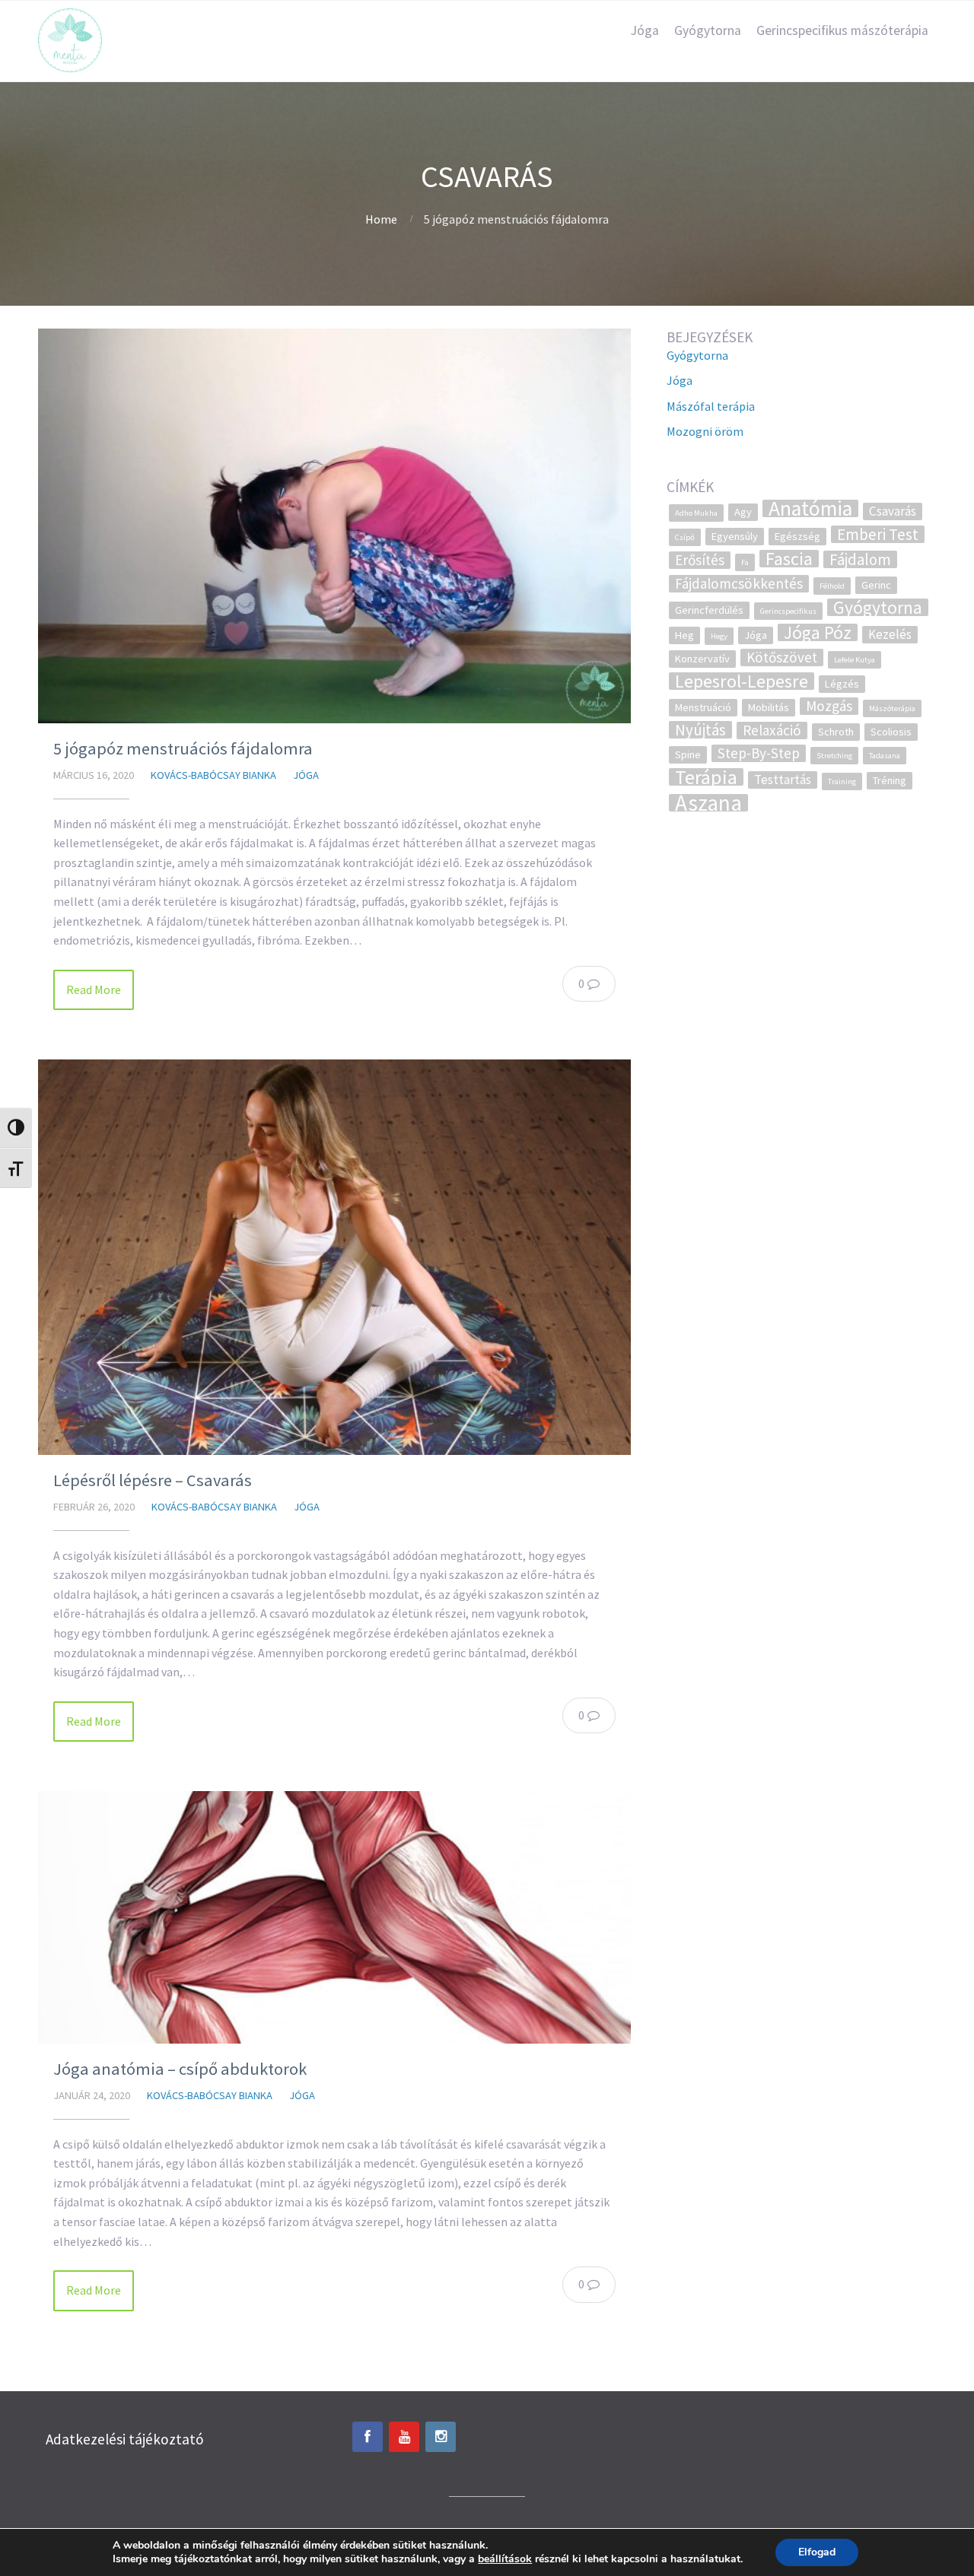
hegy (719, 636)
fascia (789, 559)
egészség (797, 536)
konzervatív (702, 659)
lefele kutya (855, 660)
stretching (834, 756)
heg (684, 635)
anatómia (810, 508)
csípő (685, 537)
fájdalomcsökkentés (739, 584)
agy (743, 512)
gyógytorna (878, 607)
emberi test (878, 534)
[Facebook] (368, 2437)
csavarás (893, 511)
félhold (832, 586)
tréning (890, 780)
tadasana (885, 756)
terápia (706, 777)
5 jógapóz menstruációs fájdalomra (183, 748)
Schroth (836, 732)
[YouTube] (404, 2437)
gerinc (876, 585)
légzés (842, 684)
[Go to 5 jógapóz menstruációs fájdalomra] (334, 526)
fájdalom (860, 559)
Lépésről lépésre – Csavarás (153, 1480)
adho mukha (696, 513)
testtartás (783, 780)
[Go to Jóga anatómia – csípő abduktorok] (334, 1917)
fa (745, 562)
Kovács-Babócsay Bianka (213, 775)
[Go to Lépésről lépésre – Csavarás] (334, 1257)
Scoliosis (891, 732)
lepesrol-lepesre (742, 681)
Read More (94, 989)
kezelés (890, 634)
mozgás (829, 706)
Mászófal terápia (711, 406)
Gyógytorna (708, 30)
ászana (708, 803)
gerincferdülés (709, 610)
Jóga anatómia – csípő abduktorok (180, 2069)
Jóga (645, 30)
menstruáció (703, 707)
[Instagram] (441, 2437)
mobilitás (769, 707)
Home (381, 219)
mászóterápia (892, 708)
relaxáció (772, 731)
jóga (756, 635)
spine (688, 754)
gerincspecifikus (788, 611)
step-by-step (759, 753)
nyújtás (700, 730)
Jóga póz (818, 632)
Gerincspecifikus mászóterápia (842, 30)
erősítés (700, 560)
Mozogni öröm (705, 431)
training (842, 781)
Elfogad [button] (817, 2552)
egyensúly (735, 536)
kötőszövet (782, 657)
